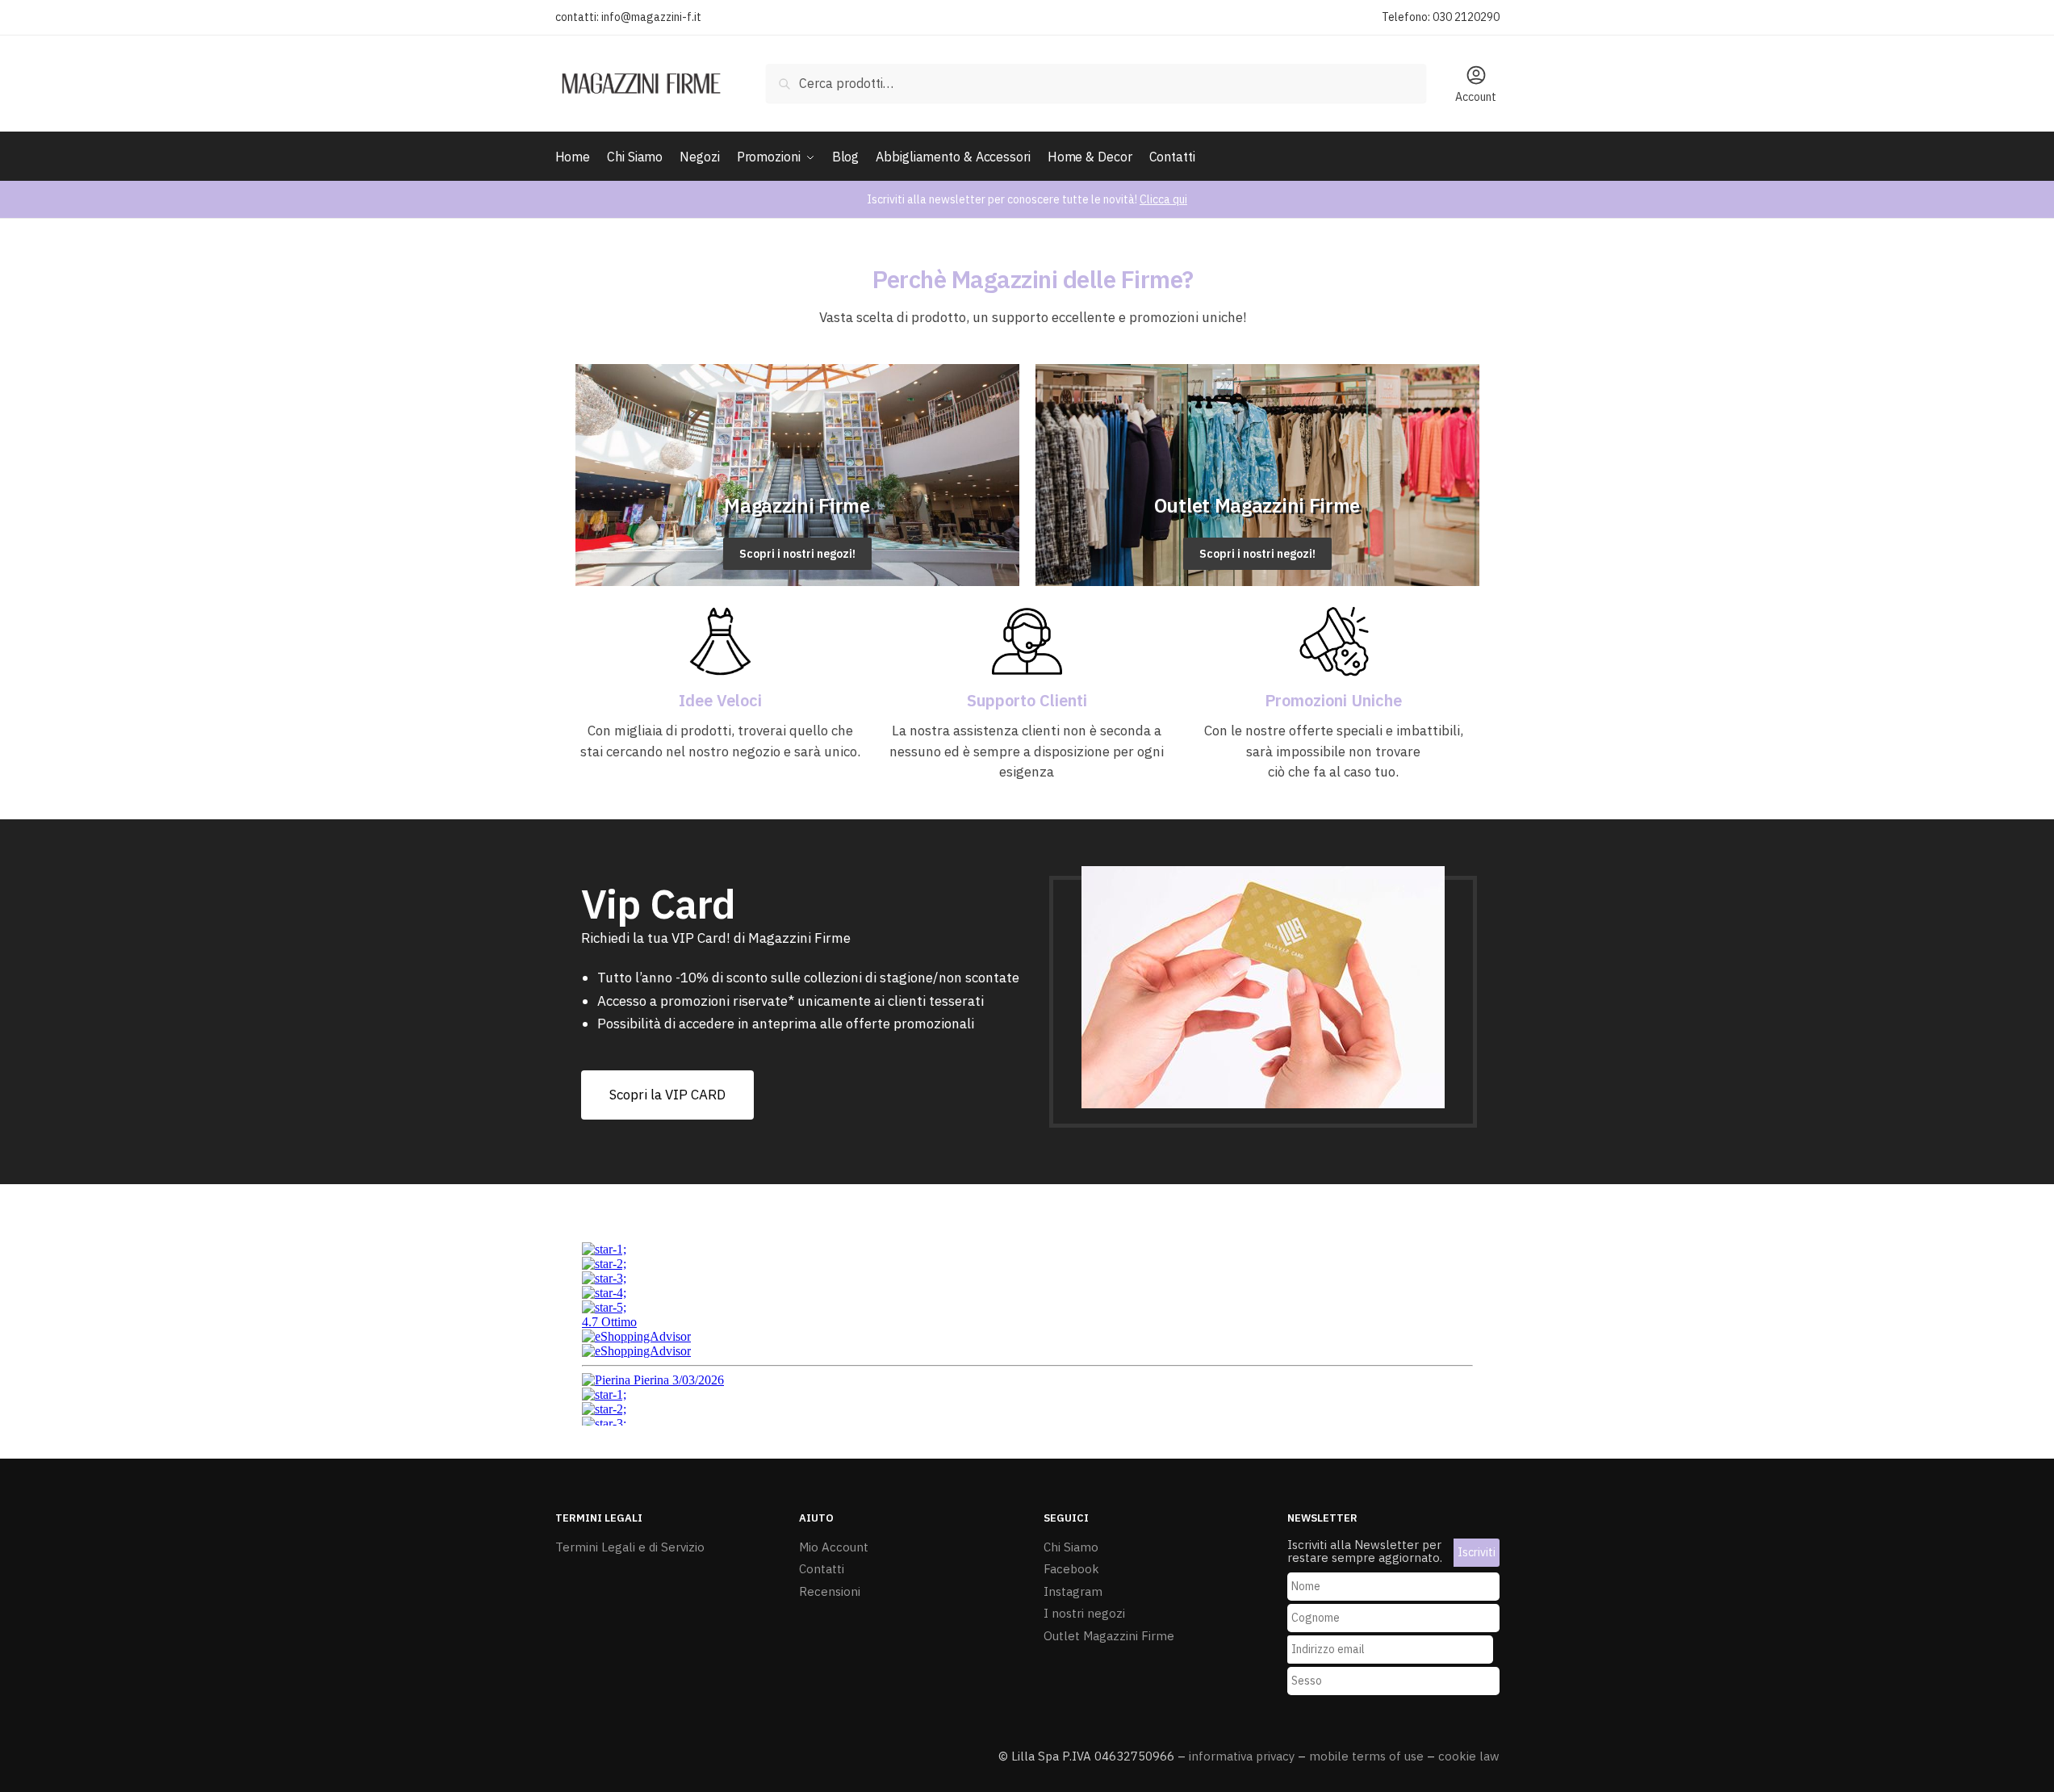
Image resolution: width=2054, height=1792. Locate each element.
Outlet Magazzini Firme (1109, 1636)
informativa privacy (1242, 1756)
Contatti (822, 1569)
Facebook (1071, 1569)
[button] (667, 1095)
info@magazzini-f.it (651, 17)
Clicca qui (1163, 199)
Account (1476, 97)
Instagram (1073, 1591)
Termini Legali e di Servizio (630, 1547)
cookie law (1469, 1756)
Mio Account (834, 1547)
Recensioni (830, 1591)
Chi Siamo (1071, 1547)
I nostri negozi (1084, 1613)
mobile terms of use (1366, 1756)
